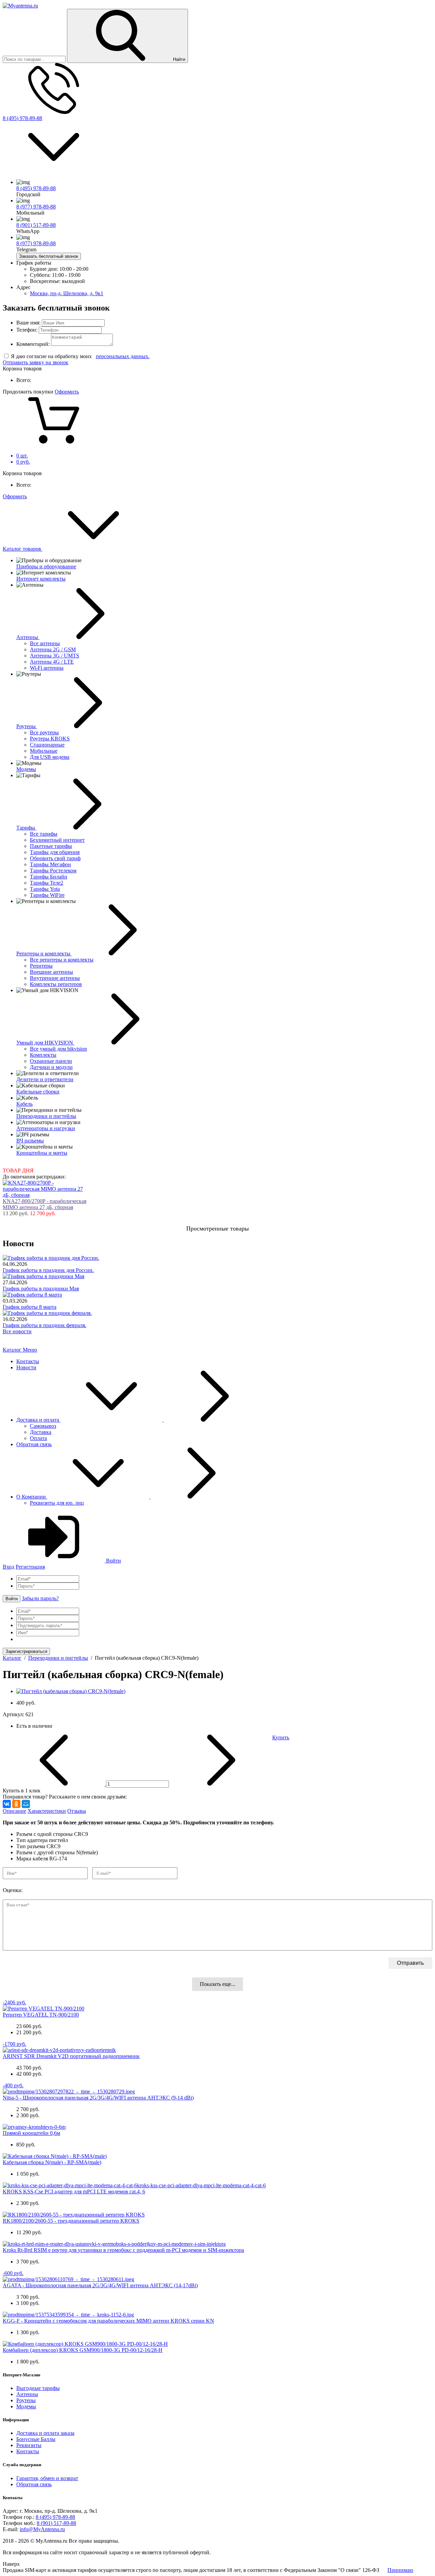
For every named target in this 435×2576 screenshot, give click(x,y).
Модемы (26, 2406)
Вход (8, 1567)
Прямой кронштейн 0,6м (31, 2133)
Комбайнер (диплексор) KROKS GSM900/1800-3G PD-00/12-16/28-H (83, 2350)
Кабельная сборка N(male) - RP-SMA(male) (52, 2162)
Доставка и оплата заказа (45, 2433)
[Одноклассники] (16, 1804)
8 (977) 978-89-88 (36, 207)
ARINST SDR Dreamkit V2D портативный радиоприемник (71, 2056)
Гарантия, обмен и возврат (47, 2478)
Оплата (38, 1438)
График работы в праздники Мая (41, 1289)
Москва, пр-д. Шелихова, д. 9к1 (67, 293)
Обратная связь (34, 1444)
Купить (281, 1737)
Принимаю (400, 2570)
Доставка (41, 1432)
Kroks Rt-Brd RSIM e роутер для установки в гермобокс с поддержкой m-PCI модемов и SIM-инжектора (123, 2250)
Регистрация (30, 1567)
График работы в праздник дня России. (48, 1270)
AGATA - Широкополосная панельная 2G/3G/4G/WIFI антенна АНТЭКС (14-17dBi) (100, 2285)
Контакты (28, 1361)
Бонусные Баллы (36, 2439)
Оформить (67, 392)
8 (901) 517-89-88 (36, 225)
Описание (14, 1811)
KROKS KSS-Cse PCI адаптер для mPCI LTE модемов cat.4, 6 (74, 2192)
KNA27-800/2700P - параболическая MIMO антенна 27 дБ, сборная (45, 1204)
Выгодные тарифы (38, 2388)
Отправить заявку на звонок (36, 362)
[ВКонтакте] (7, 1804)
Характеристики (47, 1811)
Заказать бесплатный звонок (49, 256)
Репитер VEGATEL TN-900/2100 (41, 2015)
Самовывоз (43, 1426)
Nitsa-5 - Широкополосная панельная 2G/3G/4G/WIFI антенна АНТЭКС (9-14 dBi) (98, 2098)
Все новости (17, 1331)
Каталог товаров (23, 549)
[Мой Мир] (26, 1804)
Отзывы (77, 1811)
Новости (26, 1367)
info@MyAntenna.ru (42, 2529)
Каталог (13, 1350)
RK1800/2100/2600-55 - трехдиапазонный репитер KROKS (71, 2221)
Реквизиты (29, 2445)
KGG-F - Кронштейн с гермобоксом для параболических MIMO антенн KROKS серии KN (108, 2321)
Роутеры (26, 2400)
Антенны (27, 2394)
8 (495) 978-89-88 (22, 118)
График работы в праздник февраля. (45, 1325)
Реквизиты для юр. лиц (57, 1503)
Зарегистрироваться (26, 1651)
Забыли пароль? (40, 1598)
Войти (113, 1561)
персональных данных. (123, 356)
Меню (30, 1350)
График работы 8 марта (30, 1307)
